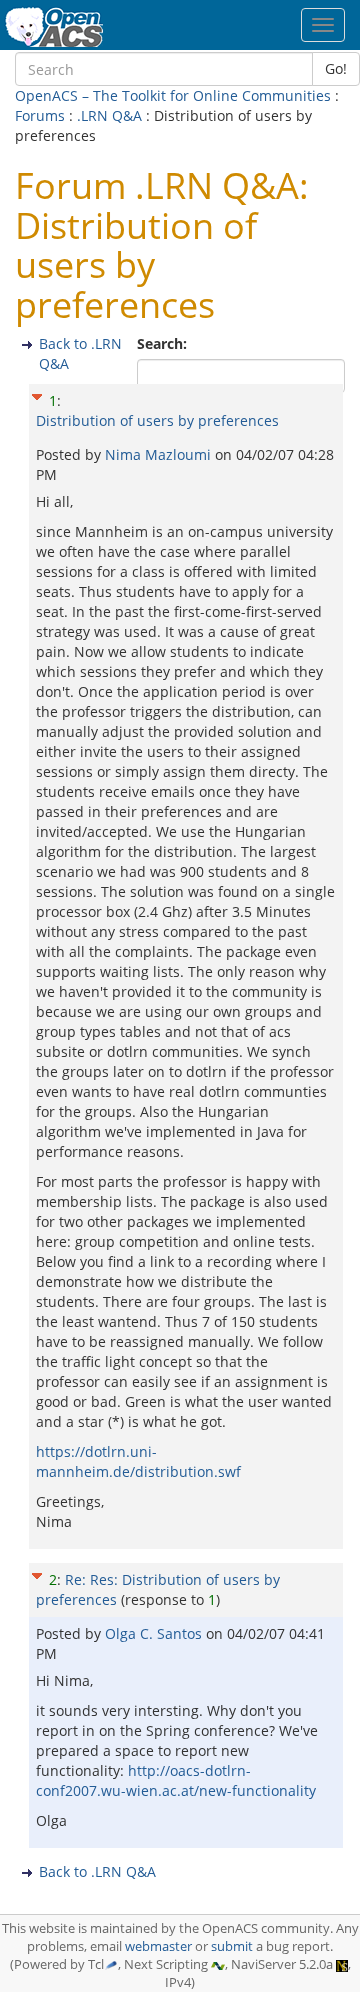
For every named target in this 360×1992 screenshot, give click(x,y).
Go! (336, 68)
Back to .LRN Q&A (97, 1871)
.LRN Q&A (109, 115)
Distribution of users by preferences (157, 420)
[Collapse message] (37, 393)
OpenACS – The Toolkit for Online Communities (173, 95)
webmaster (158, 1946)
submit (232, 1946)
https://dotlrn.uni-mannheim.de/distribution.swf (138, 1461)
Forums (40, 115)
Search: (164, 343)
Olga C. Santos (155, 1633)
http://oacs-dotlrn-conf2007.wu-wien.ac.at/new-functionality (176, 1780)
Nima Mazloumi (160, 454)
